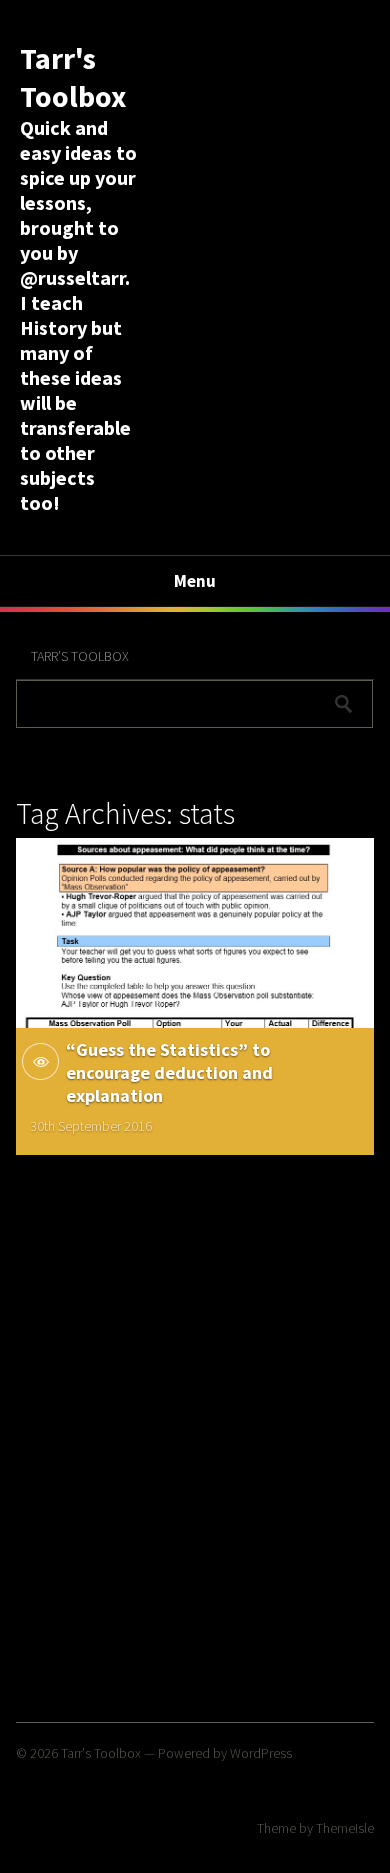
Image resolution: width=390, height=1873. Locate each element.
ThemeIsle (345, 1828)
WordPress (261, 1753)
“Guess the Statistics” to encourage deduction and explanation (169, 1072)
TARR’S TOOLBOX (80, 656)
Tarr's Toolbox (73, 77)
